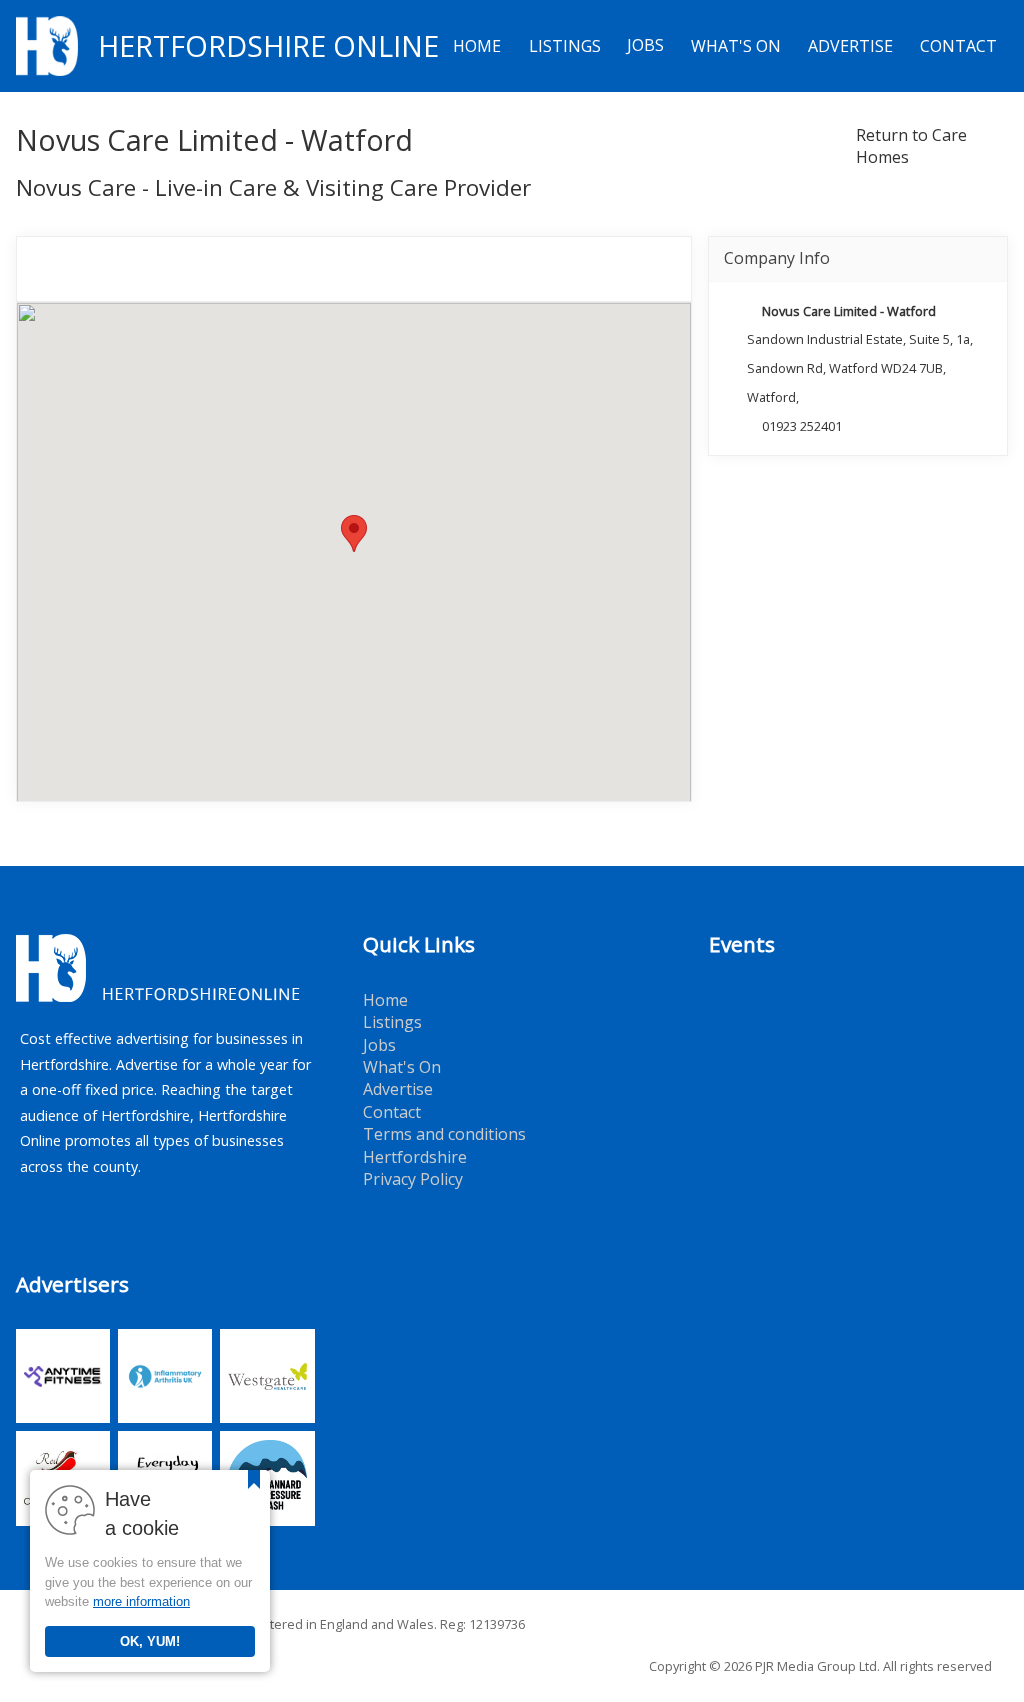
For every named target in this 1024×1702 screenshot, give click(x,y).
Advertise (850, 46)
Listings (565, 46)
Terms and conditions (444, 1134)
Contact (958, 46)
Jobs (645, 46)
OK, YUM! (150, 1641)
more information (141, 1601)
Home (477, 46)
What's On (736, 46)
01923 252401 (802, 426)
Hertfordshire (415, 1157)
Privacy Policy (413, 1179)
